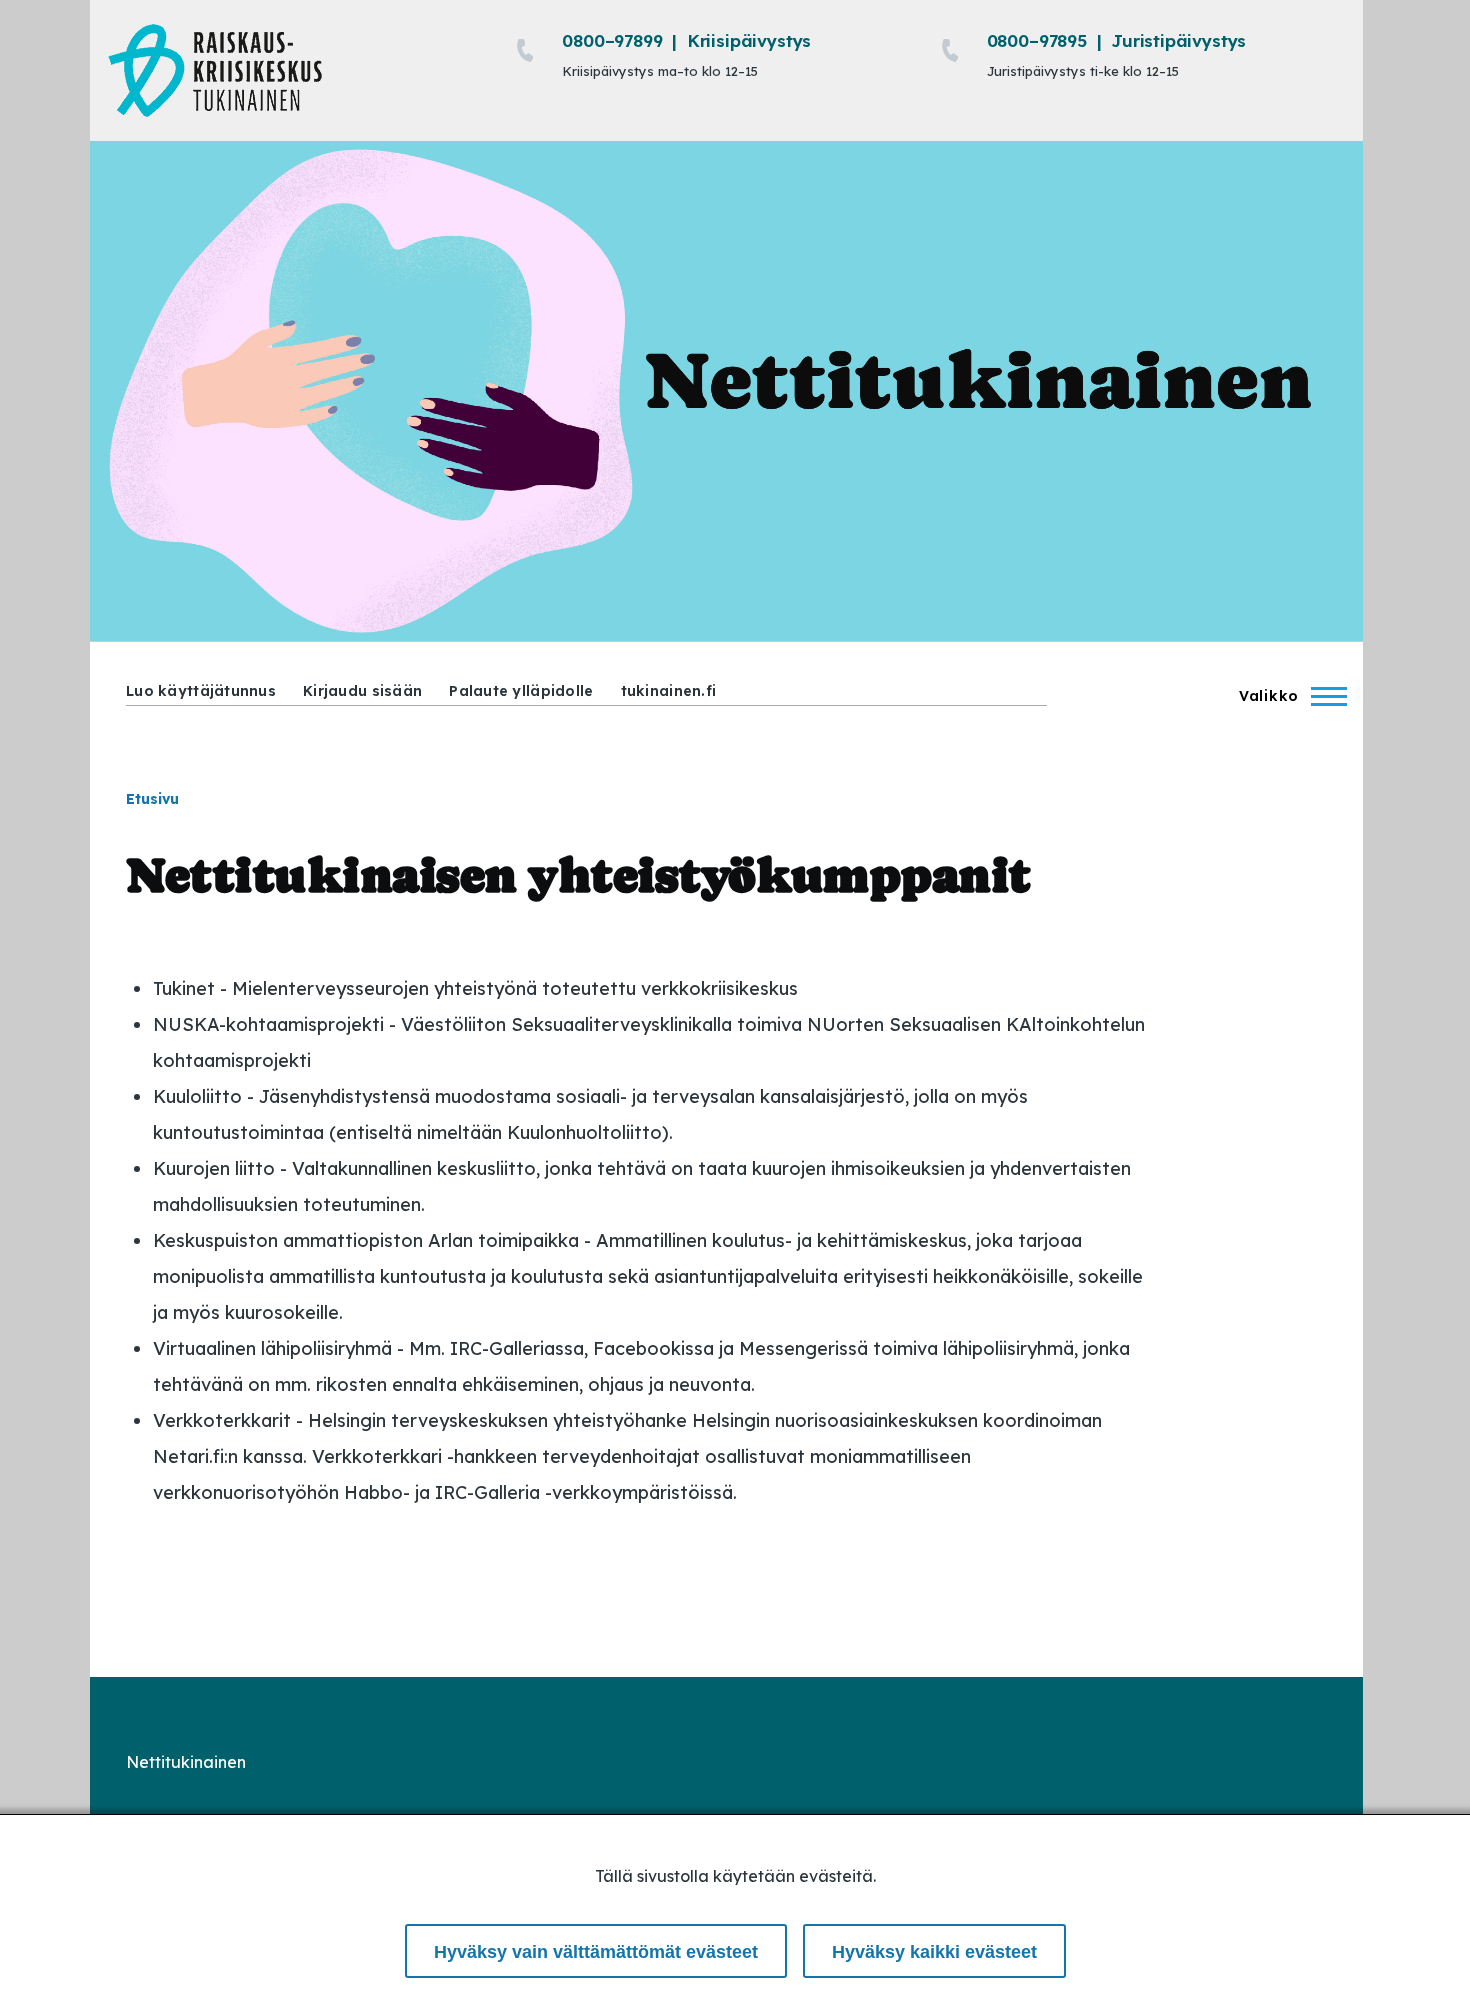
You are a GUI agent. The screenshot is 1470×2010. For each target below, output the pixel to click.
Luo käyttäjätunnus (201, 691)
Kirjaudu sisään (362, 691)
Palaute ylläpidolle (521, 691)
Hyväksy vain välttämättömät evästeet (596, 1952)
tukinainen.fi (669, 691)
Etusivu (152, 799)
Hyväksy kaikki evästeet (934, 1952)
